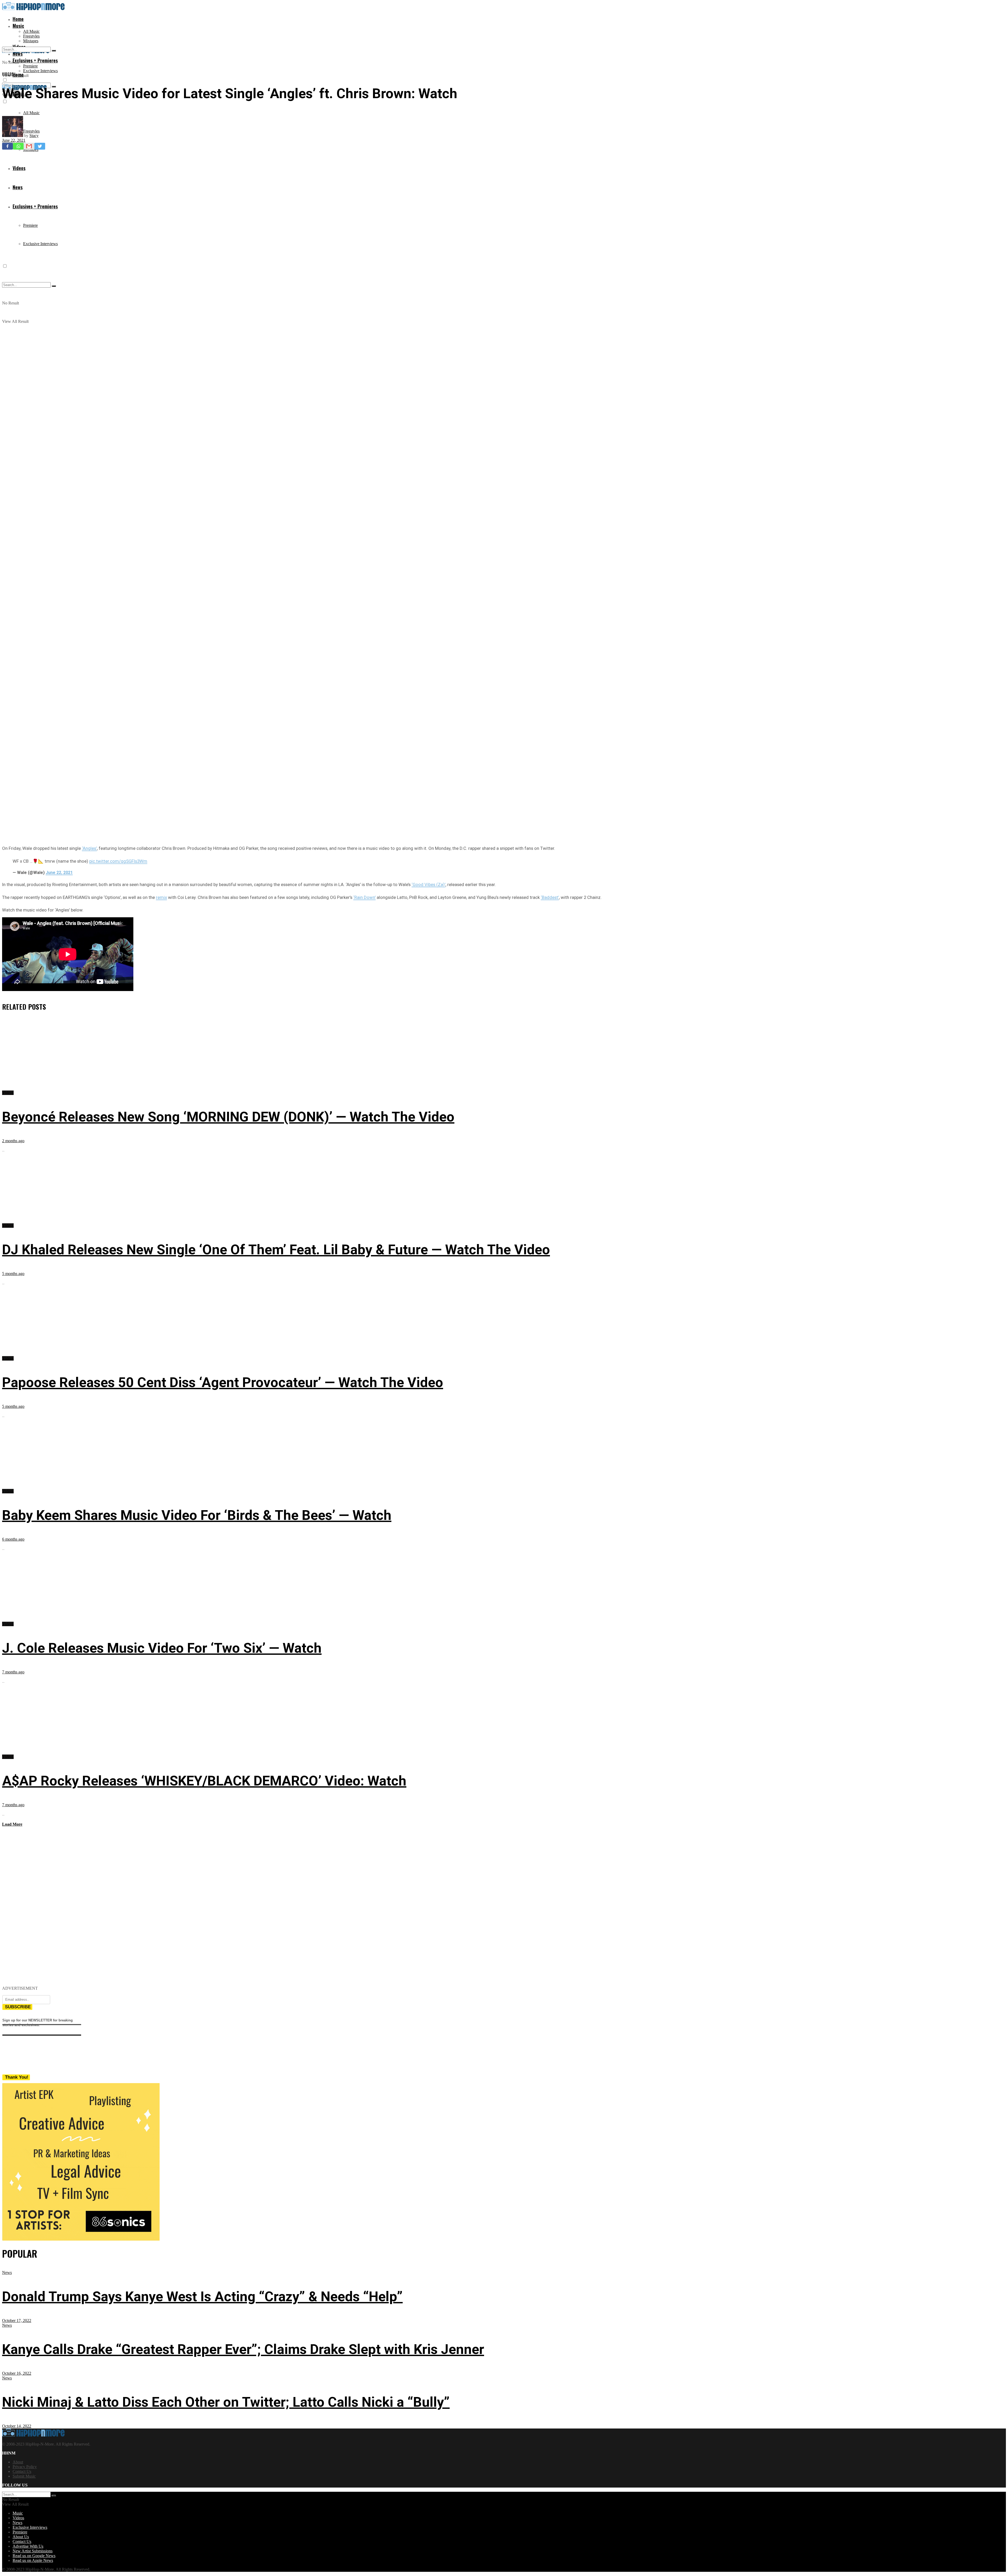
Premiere (30, 66)
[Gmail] (29, 146)
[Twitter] (40, 146)
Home (18, 19)
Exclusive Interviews (40, 71)
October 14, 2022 (17, 2426)
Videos (8, 74)
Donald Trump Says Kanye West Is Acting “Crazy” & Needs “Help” (202, 2297)
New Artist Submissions (33, 2551)
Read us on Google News (34, 2556)
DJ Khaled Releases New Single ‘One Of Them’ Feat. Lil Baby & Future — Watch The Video (276, 1250)
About (18, 2462)
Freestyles (31, 36)
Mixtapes (31, 41)
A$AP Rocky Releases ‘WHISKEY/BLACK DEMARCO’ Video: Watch (204, 1781)
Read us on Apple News (33, 2560)
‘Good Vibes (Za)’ (429, 884)
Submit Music (24, 2476)
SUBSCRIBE (18, 2007)
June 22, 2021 (14, 140)
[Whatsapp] (18, 146)
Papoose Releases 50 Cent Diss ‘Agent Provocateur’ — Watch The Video (223, 1382)
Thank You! (17, 2077)
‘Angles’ (89, 848)
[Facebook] (7, 146)
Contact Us (22, 2471)
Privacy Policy (25, 2467)
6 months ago (13, 1539)
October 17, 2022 (17, 2320)
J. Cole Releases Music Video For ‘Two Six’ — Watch (162, 1648)
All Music (31, 31)
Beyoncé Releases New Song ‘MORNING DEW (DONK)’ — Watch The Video (228, 1117)
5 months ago (13, 1274)
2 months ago (13, 1141)
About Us (21, 2537)
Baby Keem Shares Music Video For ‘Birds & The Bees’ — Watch (197, 1515)
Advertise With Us (28, 2546)
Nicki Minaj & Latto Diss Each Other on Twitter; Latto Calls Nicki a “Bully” (226, 2402)
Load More (12, 1824)
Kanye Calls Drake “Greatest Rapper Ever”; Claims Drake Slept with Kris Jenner (243, 2349)
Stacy (34, 136)
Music (18, 26)
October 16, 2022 (17, 2373)
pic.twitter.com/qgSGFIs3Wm (118, 861)
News (7, 2272)
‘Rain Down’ (364, 897)
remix (161, 897)
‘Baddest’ (550, 897)
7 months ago (13, 1672)
